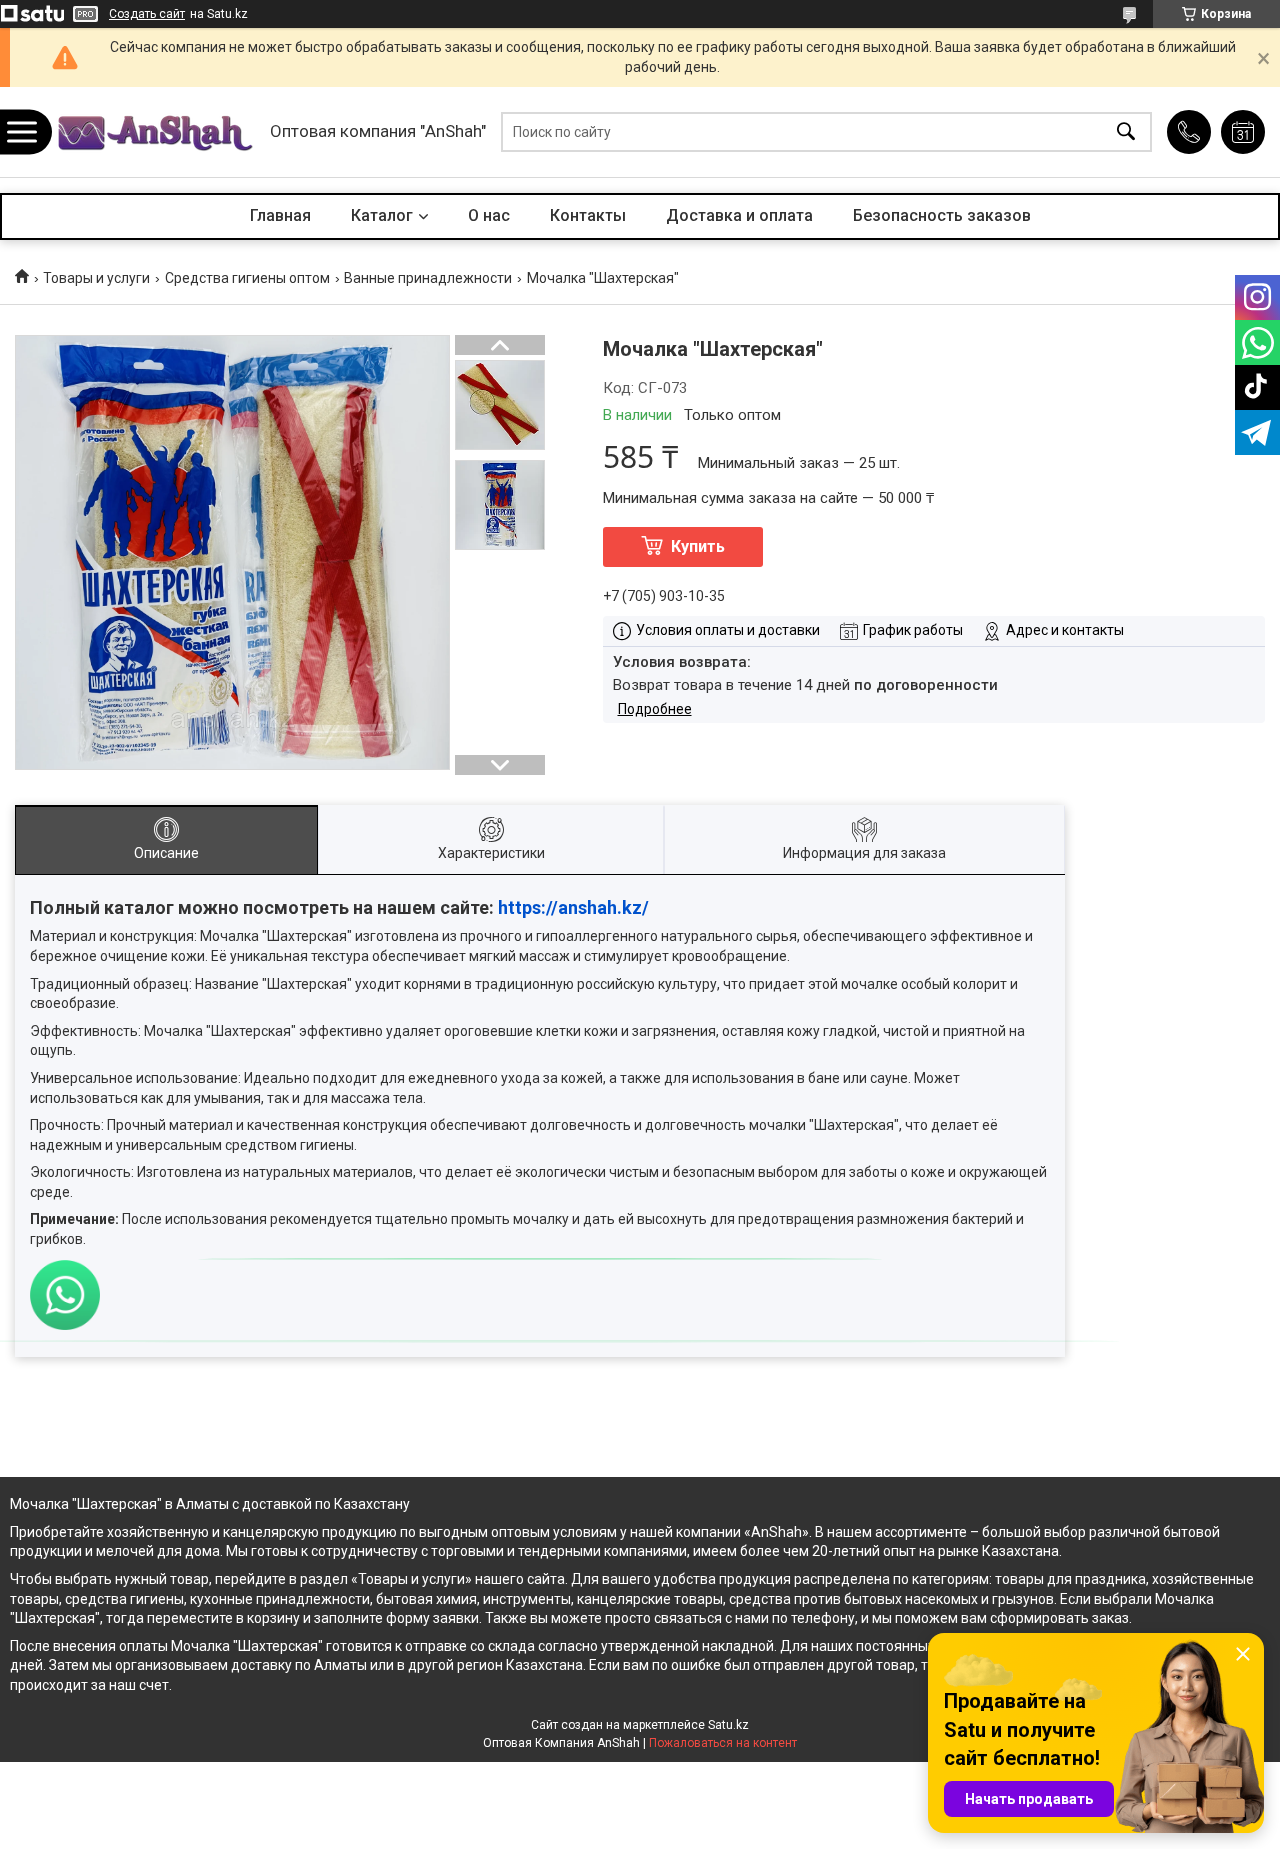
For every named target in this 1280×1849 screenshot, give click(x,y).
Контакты (588, 215)
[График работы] (1243, 132)
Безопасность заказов (942, 215)
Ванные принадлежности (428, 278)
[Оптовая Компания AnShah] (155, 132)
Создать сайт (147, 14)
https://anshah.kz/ (573, 907)
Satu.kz (728, 1725)
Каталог (382, 215)
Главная (280, 215)
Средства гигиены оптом (247, 278)
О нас (489, 215)
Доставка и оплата (739, 215)
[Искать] (1126, 132)
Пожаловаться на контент (723, 1743)
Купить (698, 546)
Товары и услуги (96, 278)
